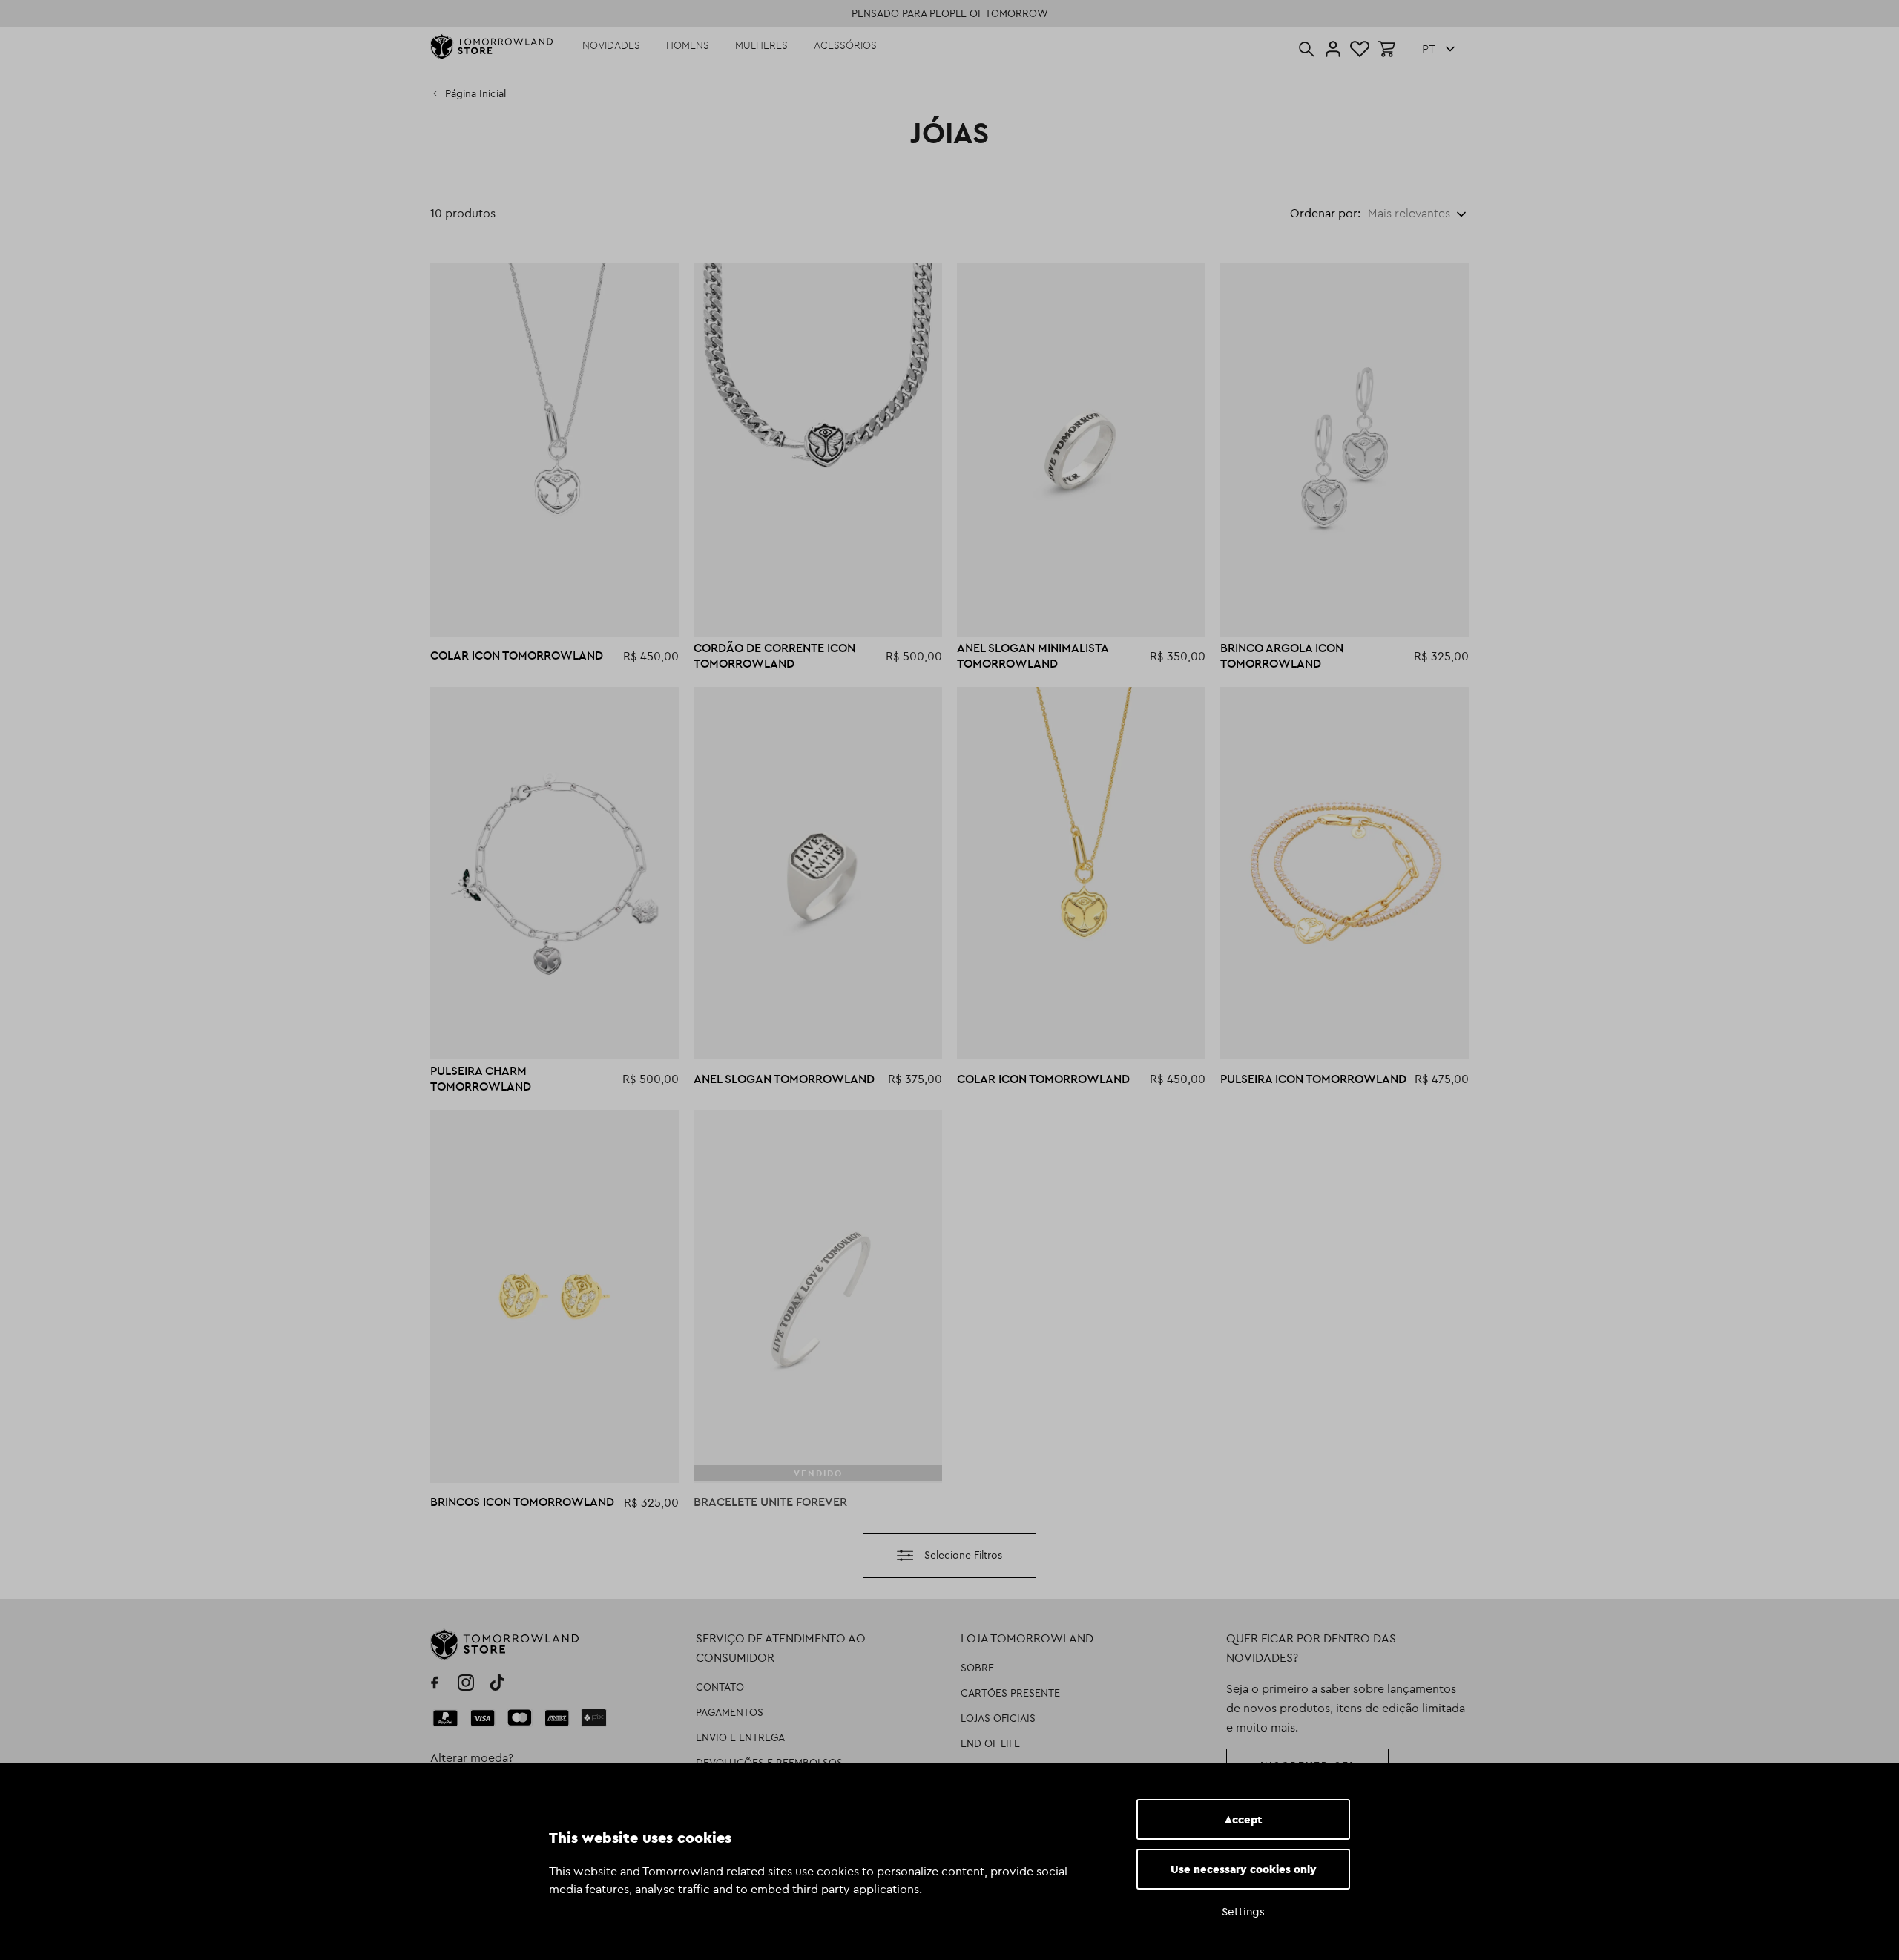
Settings (1243, 1911)
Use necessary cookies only (1244, 1869)
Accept (1244, 1819)
